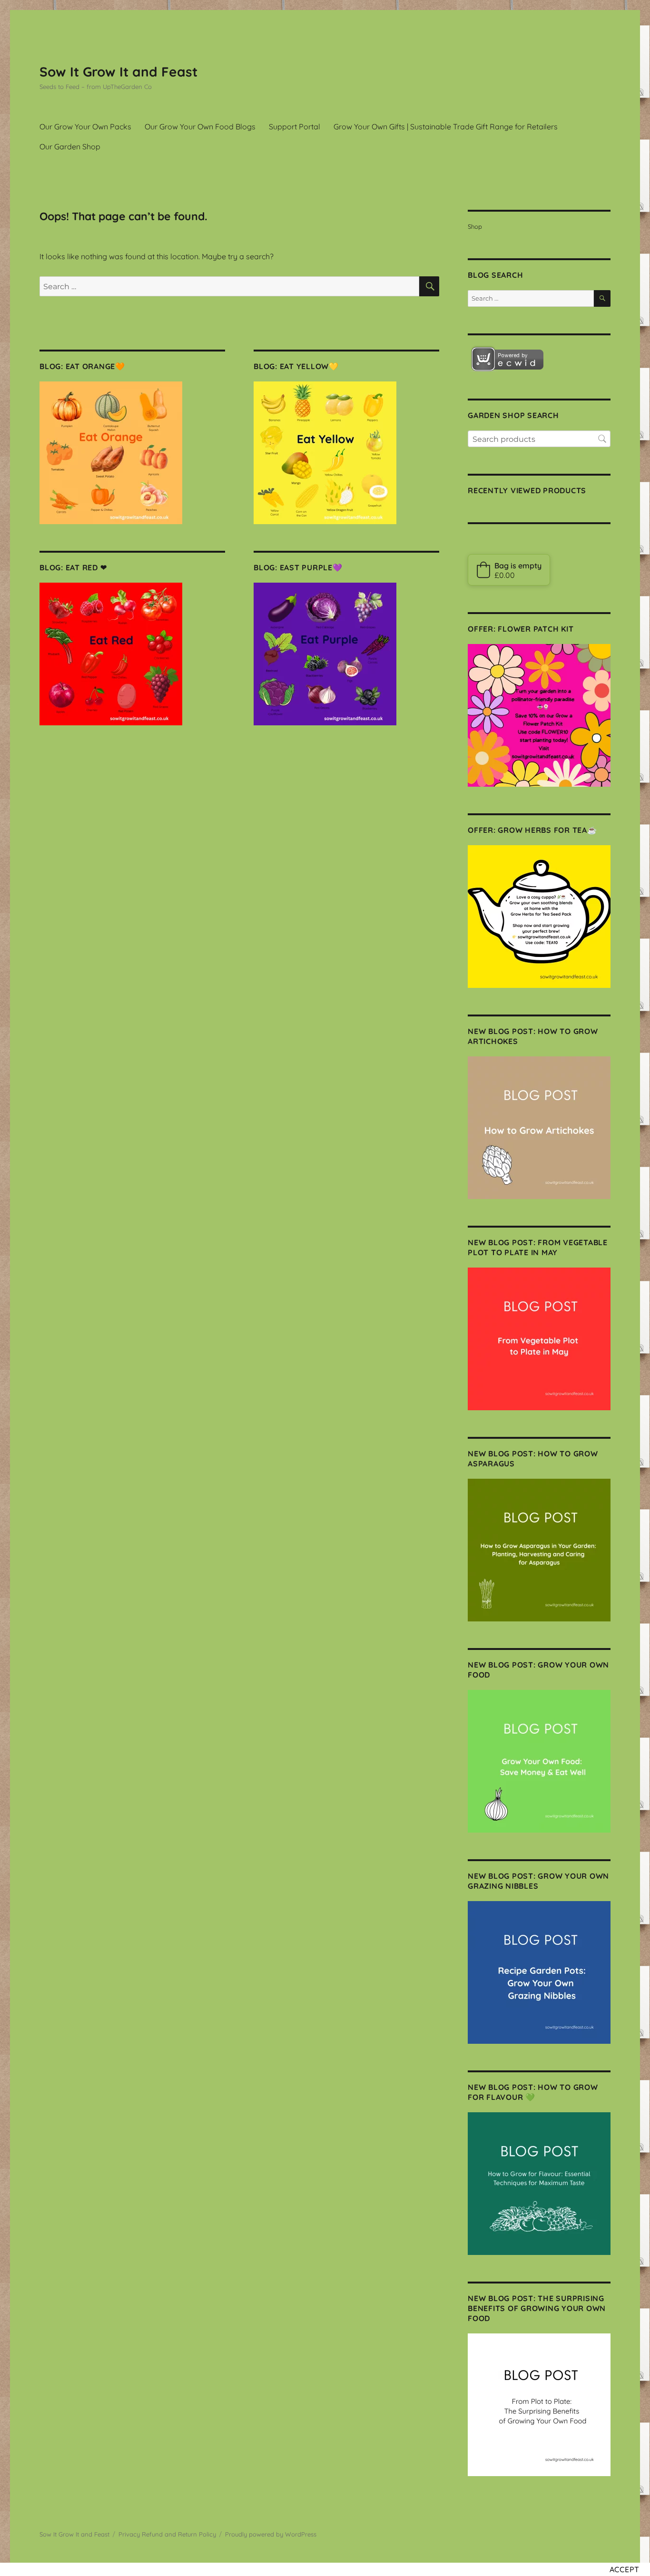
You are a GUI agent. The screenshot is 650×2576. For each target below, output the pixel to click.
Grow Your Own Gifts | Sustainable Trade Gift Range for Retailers (446, 127)
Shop (475, 226)
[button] (509, 570)
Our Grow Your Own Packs (85, 127)
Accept (625, 2569)
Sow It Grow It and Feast (118, 72)
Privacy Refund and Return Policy (167, 2534)
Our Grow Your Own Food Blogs (200, 127)
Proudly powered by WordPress (271, 2534)
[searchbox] (539, 439)
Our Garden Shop (70, 146)
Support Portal (295, 127)
